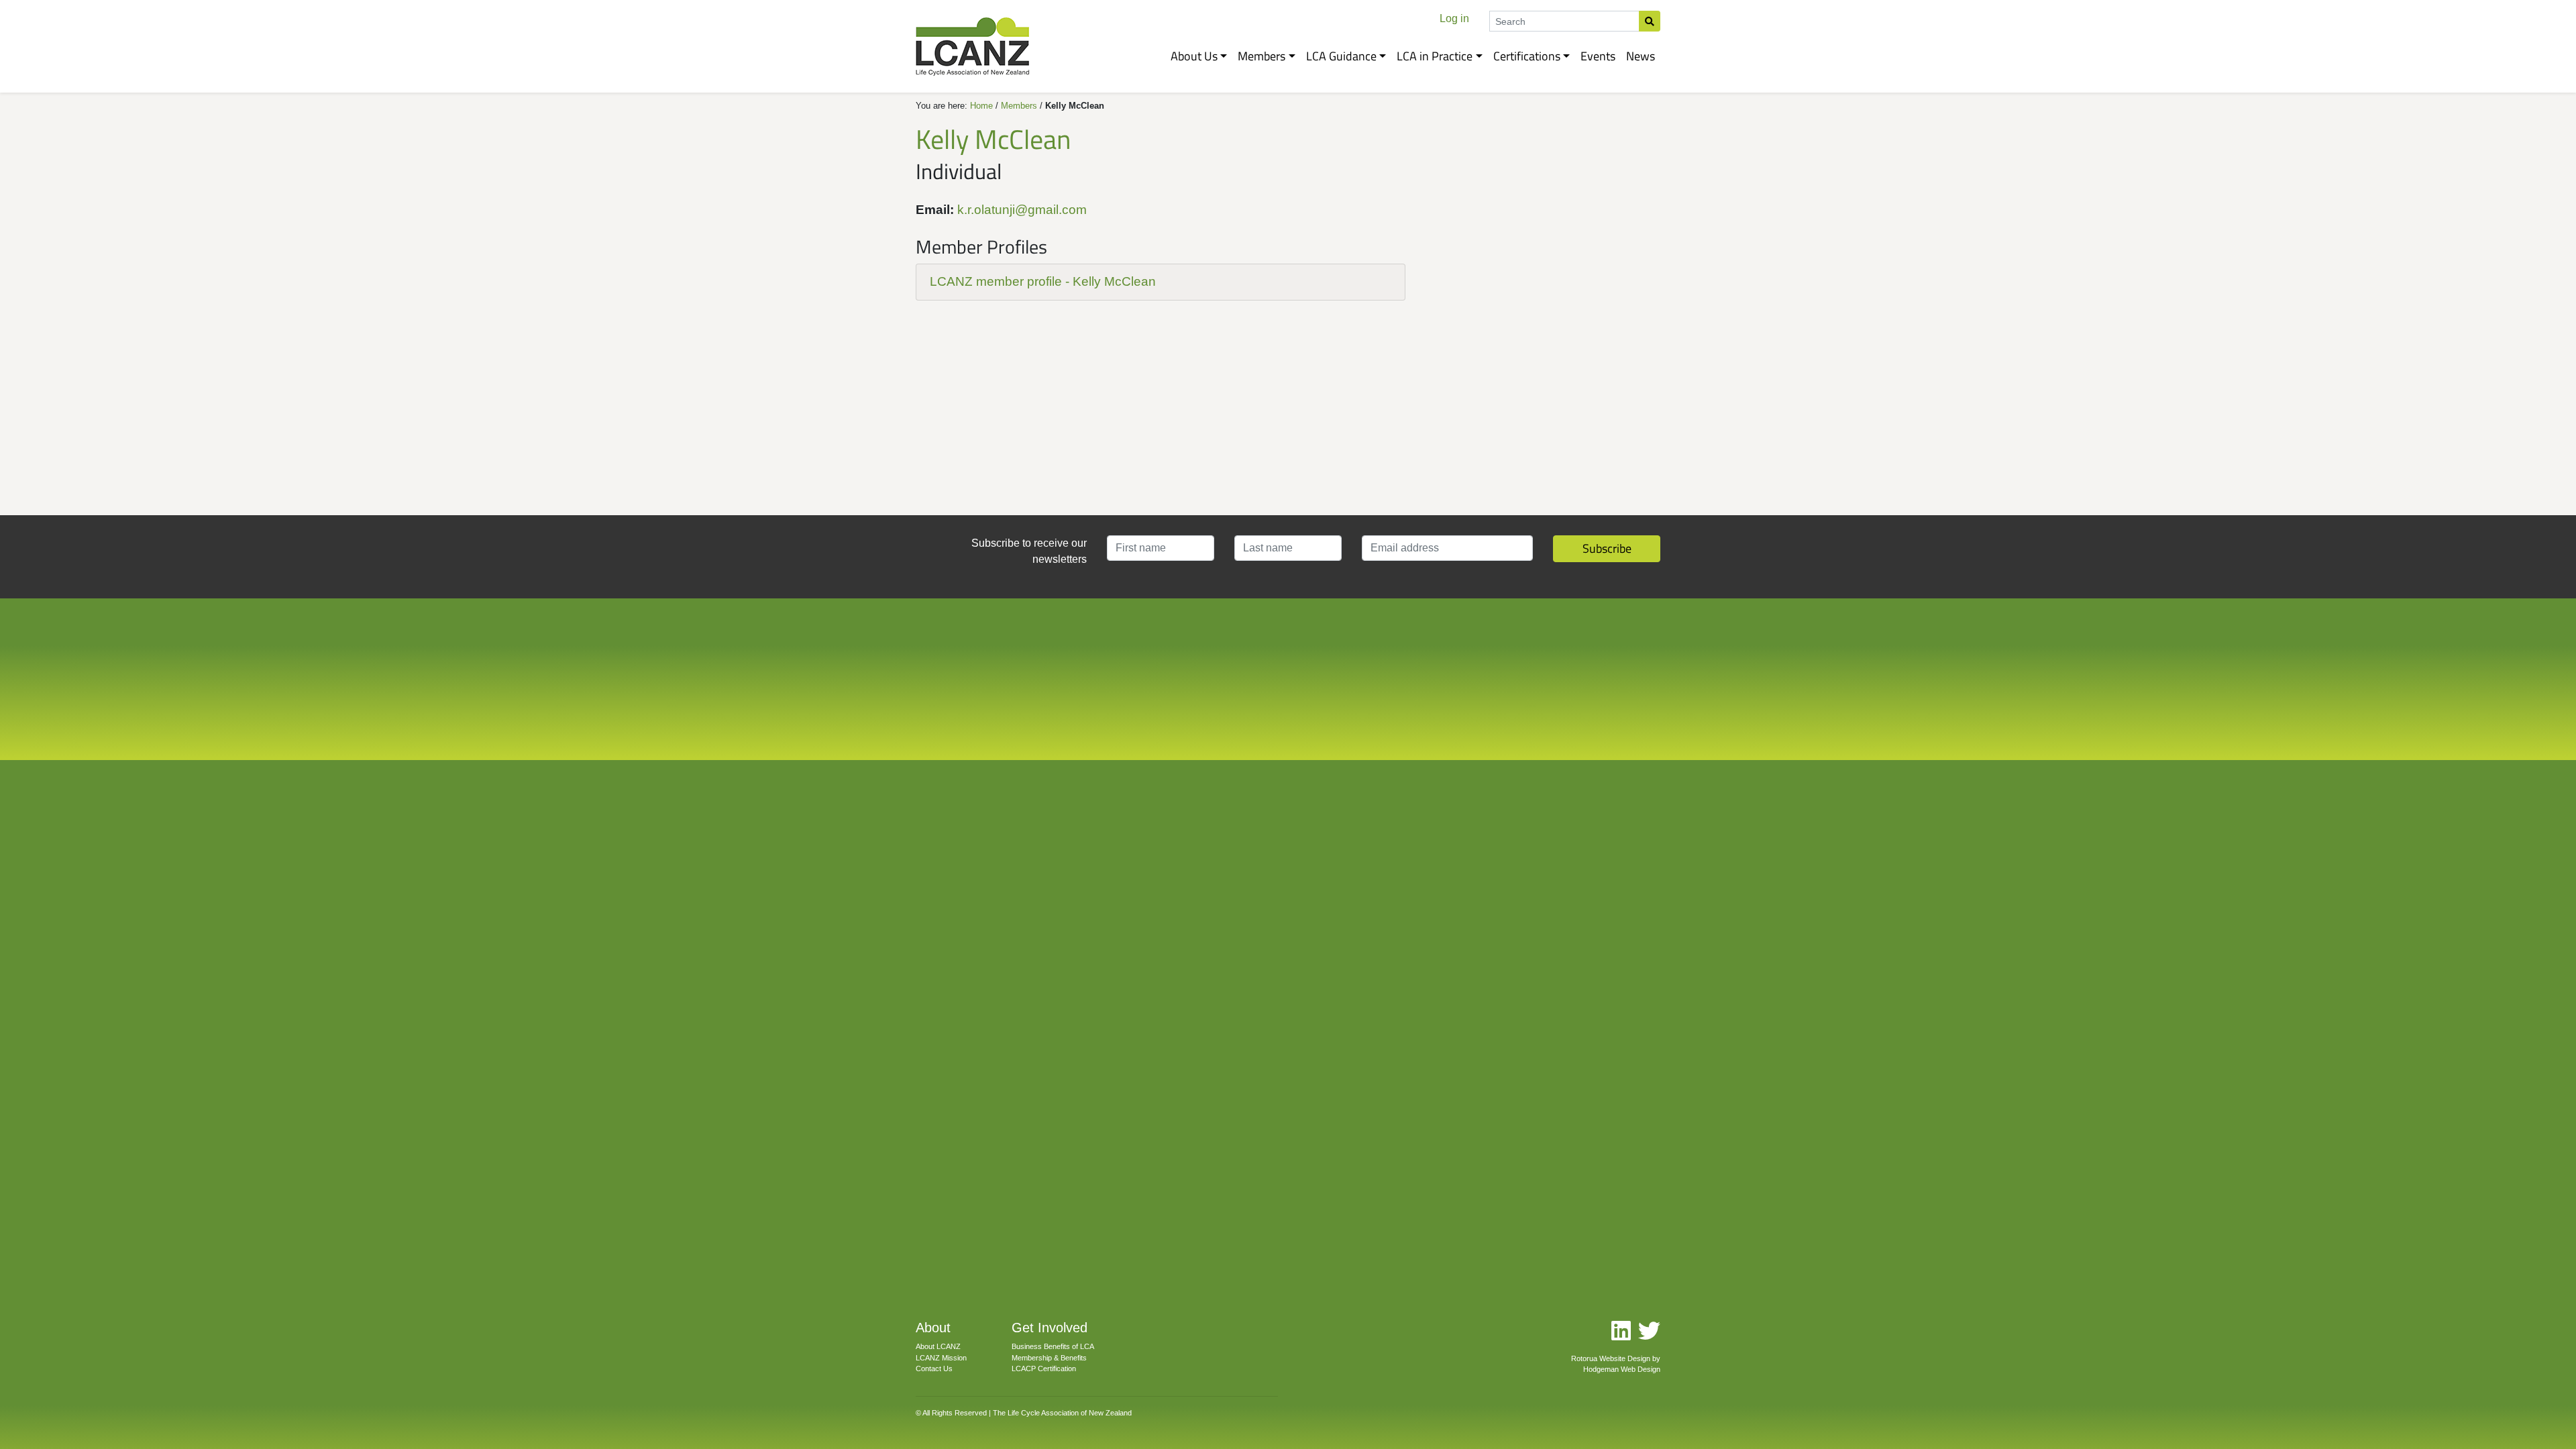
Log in (1454, 18)
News (1641, 56)
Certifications (1527, 56)
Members (1262, 56)
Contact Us (934, 1368)
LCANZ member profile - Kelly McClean (1043, 281)
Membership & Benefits (1049, 1358)
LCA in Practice (1435, 56)
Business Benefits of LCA (1053, 1346)
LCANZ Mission (941, 1358)
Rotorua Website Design (1611, 1358)
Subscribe (1607, 548)
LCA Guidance (1341, 56)
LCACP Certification (1044, 1368)
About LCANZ (938, 1346)
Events (1598, 56)
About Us (1194, 56)
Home (981, 106)
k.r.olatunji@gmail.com (1022, 210)
